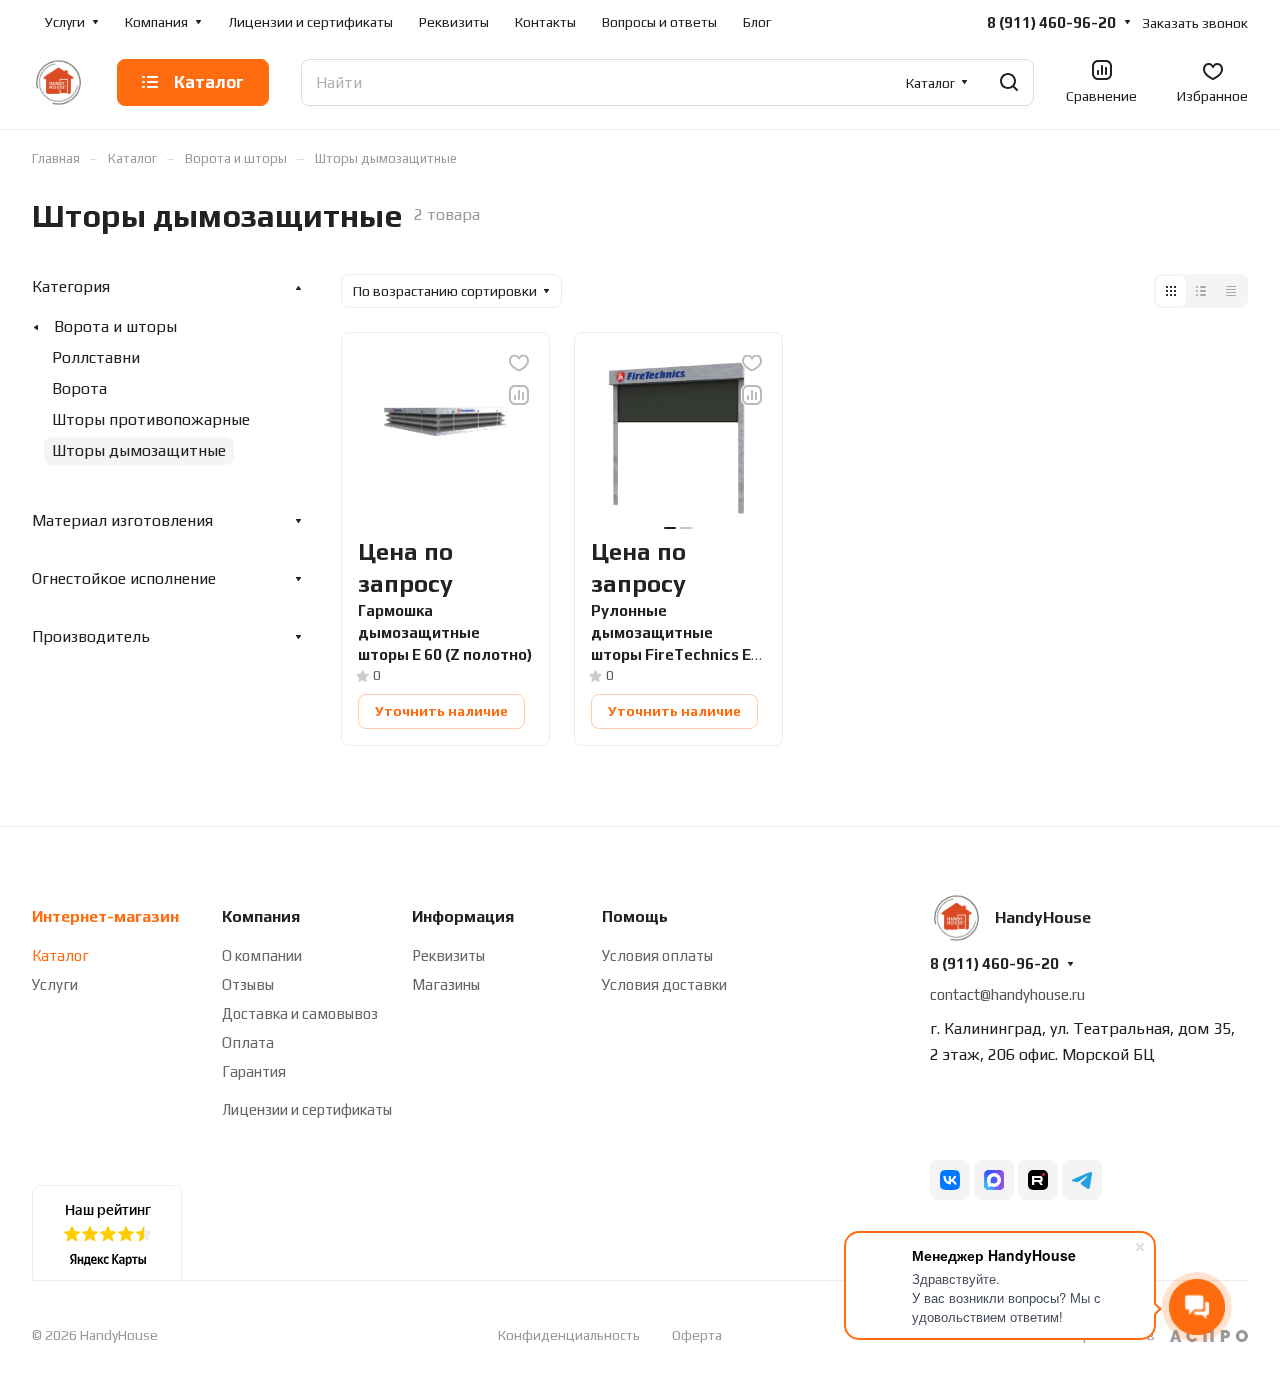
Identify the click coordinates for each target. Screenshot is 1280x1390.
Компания (261, 916)
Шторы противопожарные (151, 419)
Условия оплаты (657, 955)
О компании (262, 955)
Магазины (446, 984)
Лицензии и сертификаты (307, 1109)
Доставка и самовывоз (300, 1013)
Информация (463, 916)
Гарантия (254, 1071)
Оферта (697, 1335)
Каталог (60, 955)
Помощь (635, 916)
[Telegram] (1082, 1180)
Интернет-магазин (105, 916)
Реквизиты (448, 955)
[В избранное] (519, 363)
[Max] (994, 1180)
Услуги (55, 984)
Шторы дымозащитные (139, 450)
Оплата (248, 1042)
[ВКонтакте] (950, 1180)
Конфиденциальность (569, 1335)
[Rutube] (1038, 1180)
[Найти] (1009, 82)
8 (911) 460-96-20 (1051, 22)
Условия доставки (664, 984)
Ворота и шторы (115, 326)
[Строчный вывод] (1201, 291)
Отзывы (248, 984)
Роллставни (96, 357)
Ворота (79, 388)
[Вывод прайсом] (1231, 291)
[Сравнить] (519, 395)
